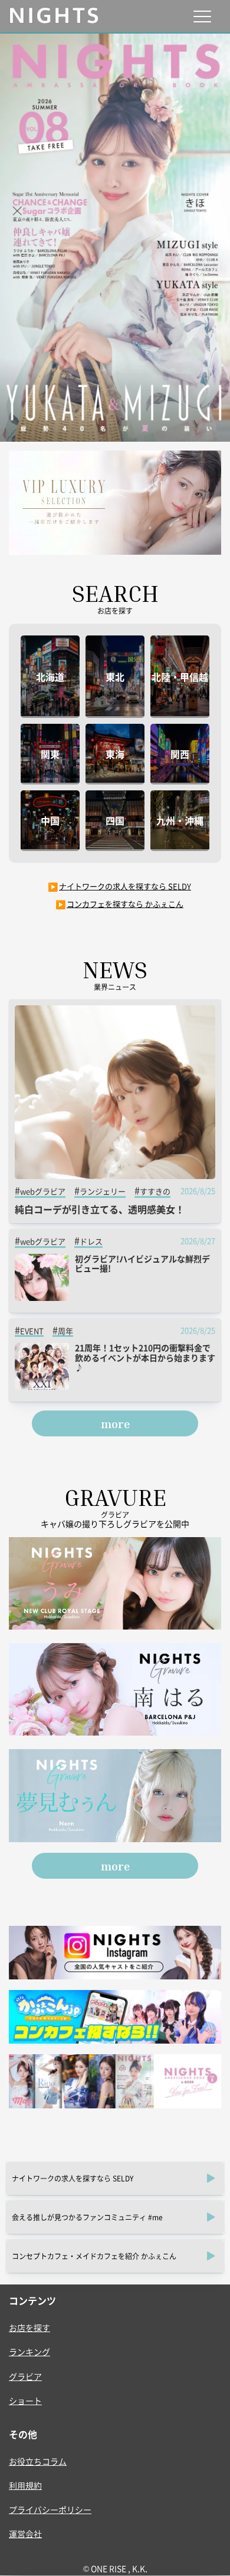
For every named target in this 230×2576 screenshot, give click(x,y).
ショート (25, 2400)
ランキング (29, 2352)
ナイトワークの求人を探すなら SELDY (125, 886)
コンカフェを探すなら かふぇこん (125, 904)
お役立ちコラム (38, 2461)
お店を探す (29, 2327)
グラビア (25, 2376)
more (115, 1423)
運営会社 (25, 2534)
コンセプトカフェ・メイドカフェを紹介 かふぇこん (94, 2256)
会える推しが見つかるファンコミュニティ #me (87, 2217)
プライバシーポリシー (50, 2509)
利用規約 (25, 2485)
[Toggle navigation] (202, 16)
